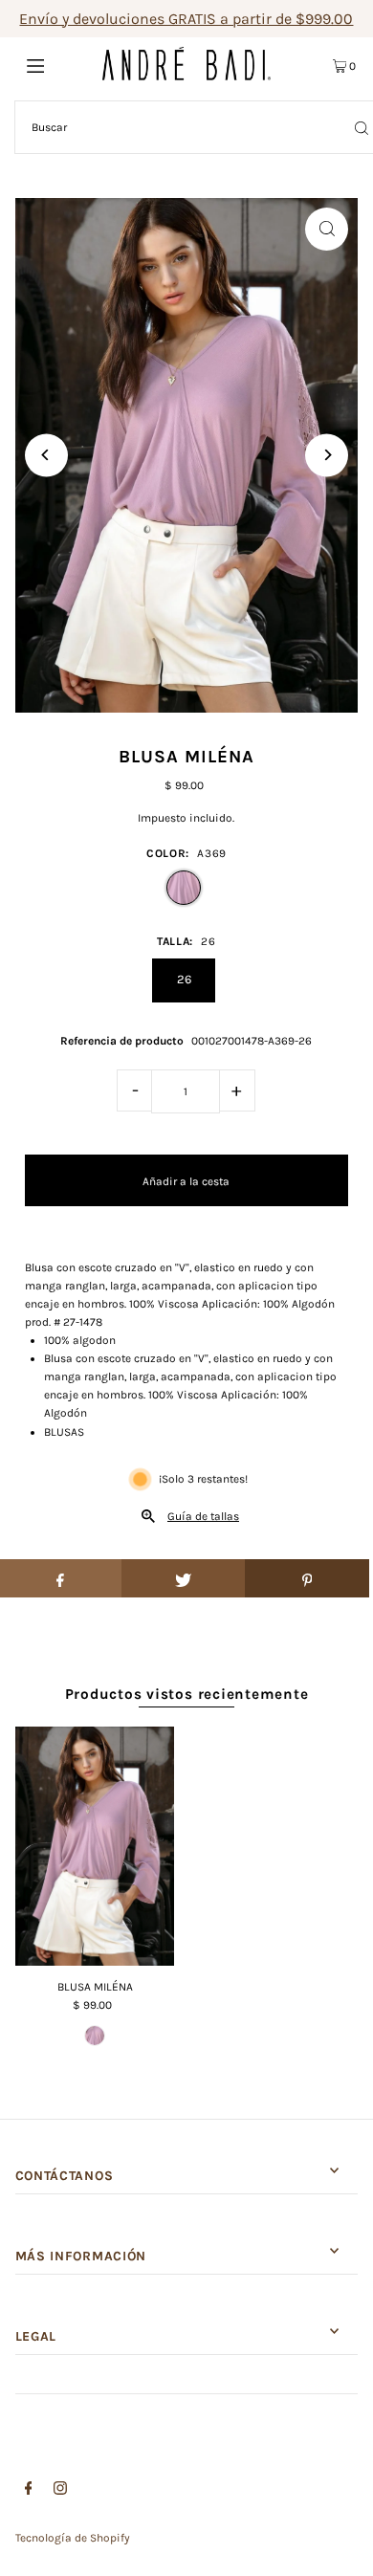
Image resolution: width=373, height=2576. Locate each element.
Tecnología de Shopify (73, 2538)
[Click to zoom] (327, 229)
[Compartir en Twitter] (184, 1578)
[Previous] (46, 455)
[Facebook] (29, 2491)
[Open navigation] (59, 64)
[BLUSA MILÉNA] (95, 1846)
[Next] (327, 455)
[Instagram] (60, 2491)
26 (184, 979)
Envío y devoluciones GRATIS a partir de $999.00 (186, 19)
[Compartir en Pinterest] (307, 1578)
